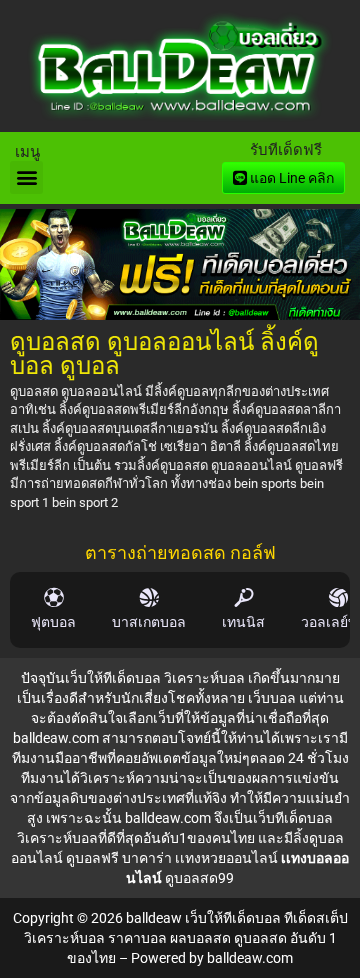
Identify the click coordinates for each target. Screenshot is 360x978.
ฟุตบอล (53, 622)
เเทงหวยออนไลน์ (226, 858)
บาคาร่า (147, 858)
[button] (26, 177)
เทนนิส (243, 622)
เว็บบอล (272, 698)
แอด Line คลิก (290, 178)
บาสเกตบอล (149, 622)
